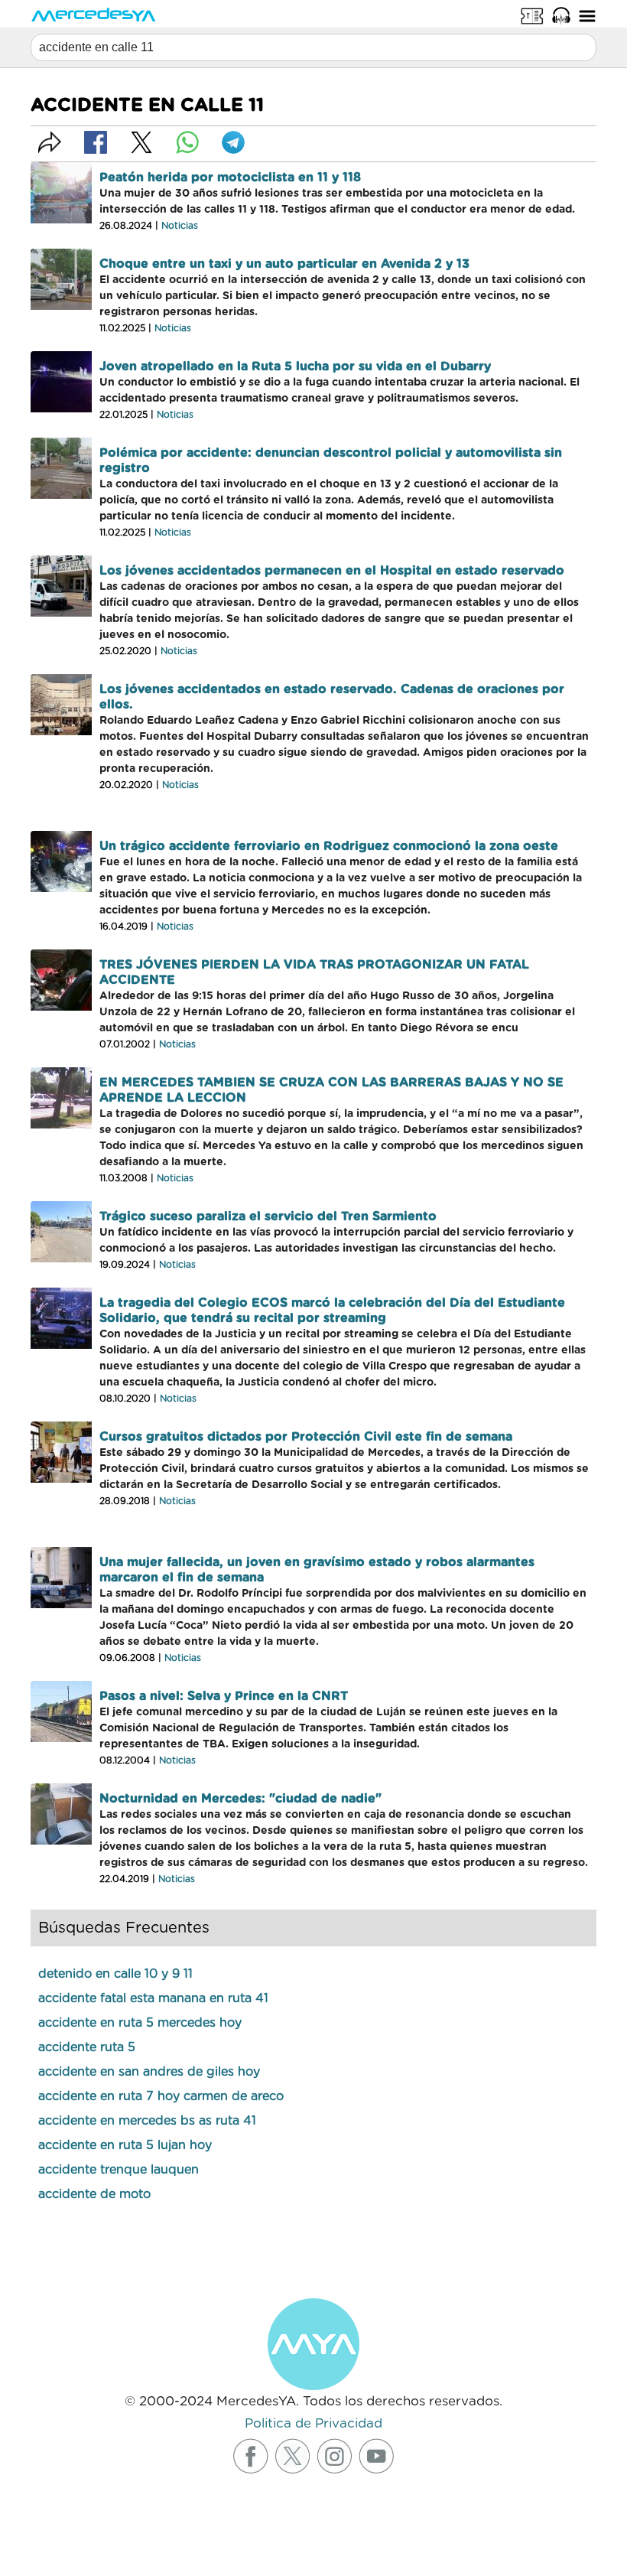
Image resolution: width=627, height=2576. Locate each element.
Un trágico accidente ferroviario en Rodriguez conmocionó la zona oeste (329, 846)
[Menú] (587, 15)
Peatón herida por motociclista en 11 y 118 (230, 177)
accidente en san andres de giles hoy (149, 2072)
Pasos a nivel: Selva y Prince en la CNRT (224, 1696)
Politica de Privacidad (313, 2423)
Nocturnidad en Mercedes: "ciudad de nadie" (240, 1799)
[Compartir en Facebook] (96, 142)
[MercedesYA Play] (561, 15)
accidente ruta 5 (87, 2047)
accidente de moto (94, 2194)
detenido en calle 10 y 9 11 (115, 1974)
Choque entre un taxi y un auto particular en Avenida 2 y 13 (284, 264)
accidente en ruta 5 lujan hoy (125, 2145)
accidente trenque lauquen (119, 2170)
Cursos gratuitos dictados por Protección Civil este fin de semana (306, 1437)
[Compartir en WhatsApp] (187, 142)
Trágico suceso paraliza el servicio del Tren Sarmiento (268, 1216)
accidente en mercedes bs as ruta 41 (147, 2121)
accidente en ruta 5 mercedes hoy (140, 2023)
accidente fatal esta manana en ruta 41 (153, 1998)
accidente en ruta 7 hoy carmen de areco (161, 2096)
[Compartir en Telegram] (233, 142)
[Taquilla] (532, 15)
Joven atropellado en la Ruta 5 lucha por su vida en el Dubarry (295, 366)
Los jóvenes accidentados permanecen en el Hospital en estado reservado (332, 571)
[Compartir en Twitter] (141, 142)
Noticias (180, 226)
